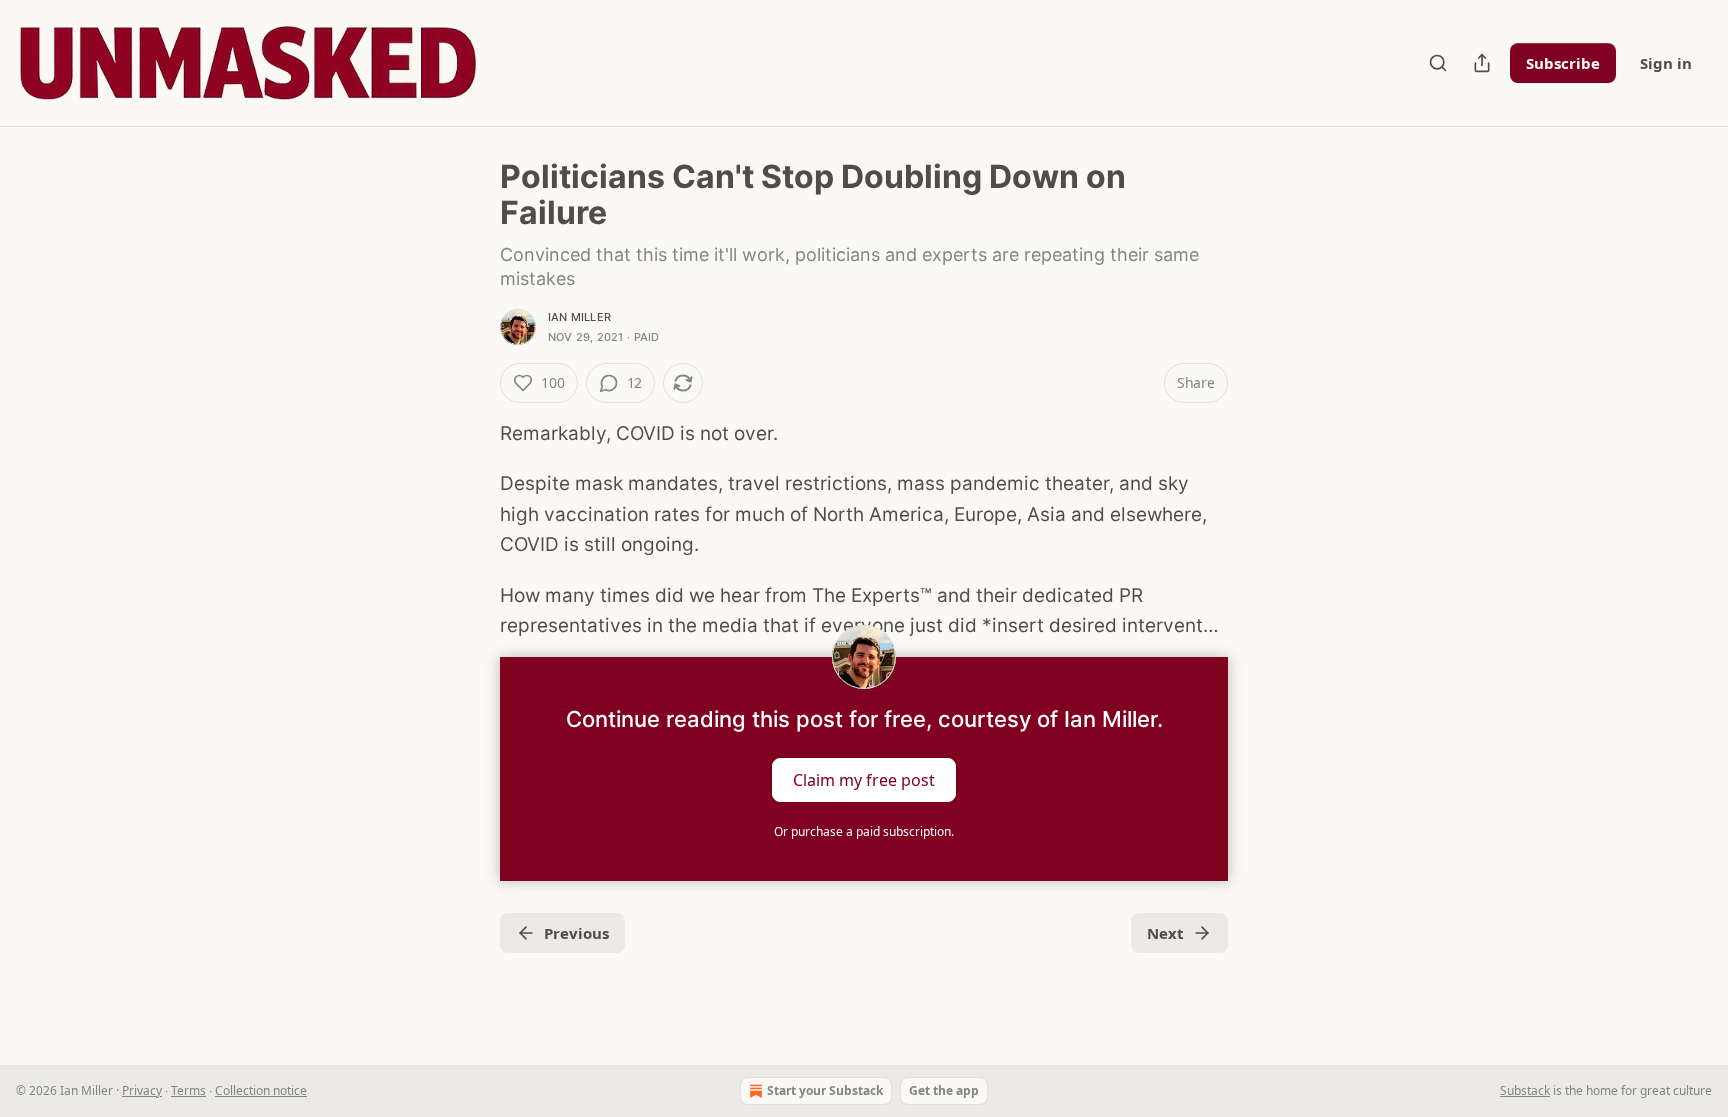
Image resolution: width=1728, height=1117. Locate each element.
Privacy (142, 1090)
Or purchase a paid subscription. (864, 831)
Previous (576, 933)
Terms (188, 1090)
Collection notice (261, 1090)
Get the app (944, 1090)
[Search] (1438, 63)
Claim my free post (864, 780)
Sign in (1666, 63)
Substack (1525, 1090)
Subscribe (1563, 63)
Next (1165, 933)
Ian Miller (579, 317)
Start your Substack (825, 1090)
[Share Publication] (1482, 63)
